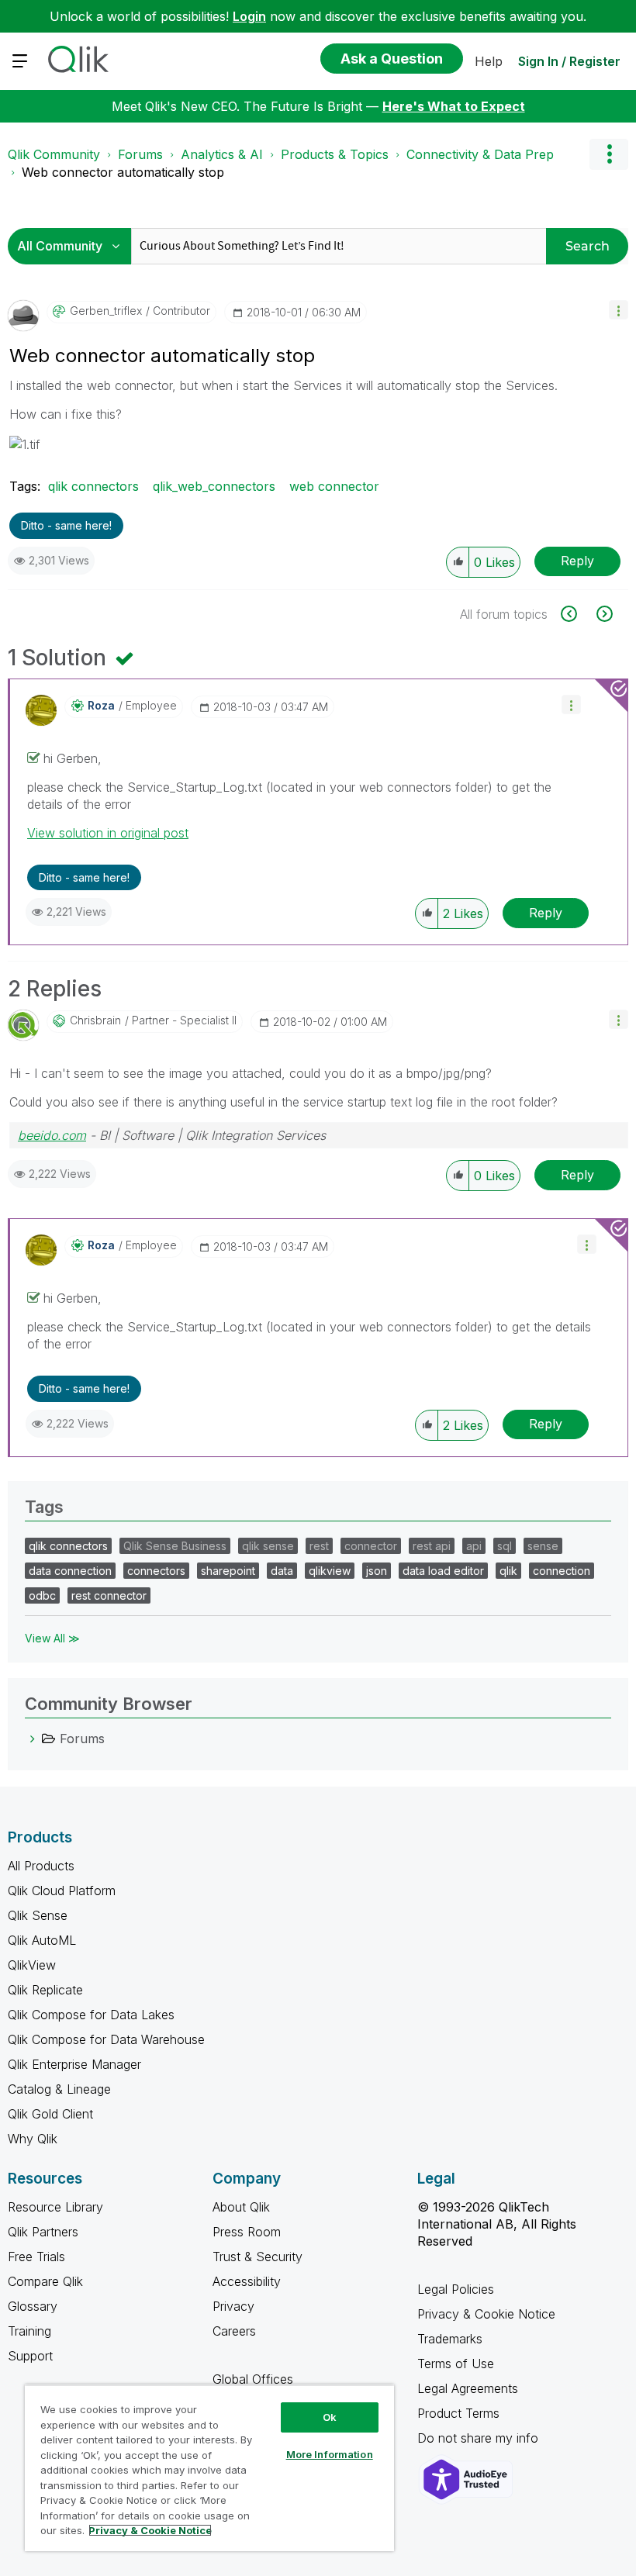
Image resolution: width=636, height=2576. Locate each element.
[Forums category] (33, 1739)
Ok (330, 2417)
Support (30, 2356)
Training (29, 2331)
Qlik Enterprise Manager (74, 2064)
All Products (41, 1866)
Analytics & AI (222, 154)
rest (319, 1546)
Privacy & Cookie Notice (486, 2314)
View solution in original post (108, 833)
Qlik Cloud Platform (62, 1891)
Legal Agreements (468, 2388)
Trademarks (450, 2339)
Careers (234, 2331)
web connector (334, 486)
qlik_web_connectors (214, 486)
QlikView (32, 1965)
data (282, 1571)
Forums (140, 154)
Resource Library (55, 2207)
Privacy (233, 2306)
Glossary (33, 2306)
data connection (70, 1571)
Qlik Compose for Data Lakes (91, 2015)
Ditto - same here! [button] (66, 525)
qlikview (330, 1571)
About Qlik (241, 2207)
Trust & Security (258, 2257)
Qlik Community (54, 154)
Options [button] (609, 154)
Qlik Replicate (45, 1990)
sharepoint (228, 1571)
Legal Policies (456, 2289)
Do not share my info (480, 2438)
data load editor (443, 1571)
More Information (330, 2454)
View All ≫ (52, 1638)
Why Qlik (33, 2139)
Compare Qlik (45, 2281)
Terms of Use (456, 2364)
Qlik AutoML (42, 1940)
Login (249, 16)
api (474, 1546)
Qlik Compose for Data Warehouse (106, 2039)
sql (505, 1546)
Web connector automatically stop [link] (123, 172)
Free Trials (36, 2257)
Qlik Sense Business (175, 1546)
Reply (577, 561)
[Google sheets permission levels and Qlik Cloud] (577, 614)
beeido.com (52, 1135)
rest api (432, 1546)
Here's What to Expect (454, 106)
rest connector (109, 1595)
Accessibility (247, 2281)
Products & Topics (335, 154)
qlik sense (268, 1546)
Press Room (247, 2232)
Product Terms (458, 2413)
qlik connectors (93, 486)
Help (489, 61)
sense (543, 1546)
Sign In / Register (569, 61)
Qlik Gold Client (50, 2114)
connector (371, 1546)
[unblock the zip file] (603, 614)
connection (562, 1571)
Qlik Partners (43, 2232)
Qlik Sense (38, 1915)
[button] (619, 310)
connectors (156, 1571)
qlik (508, 1571)
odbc (42, 1595)
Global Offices (253, 2379)
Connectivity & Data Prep (480, 154)
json (377, 1571)
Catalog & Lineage (59, 2089)
